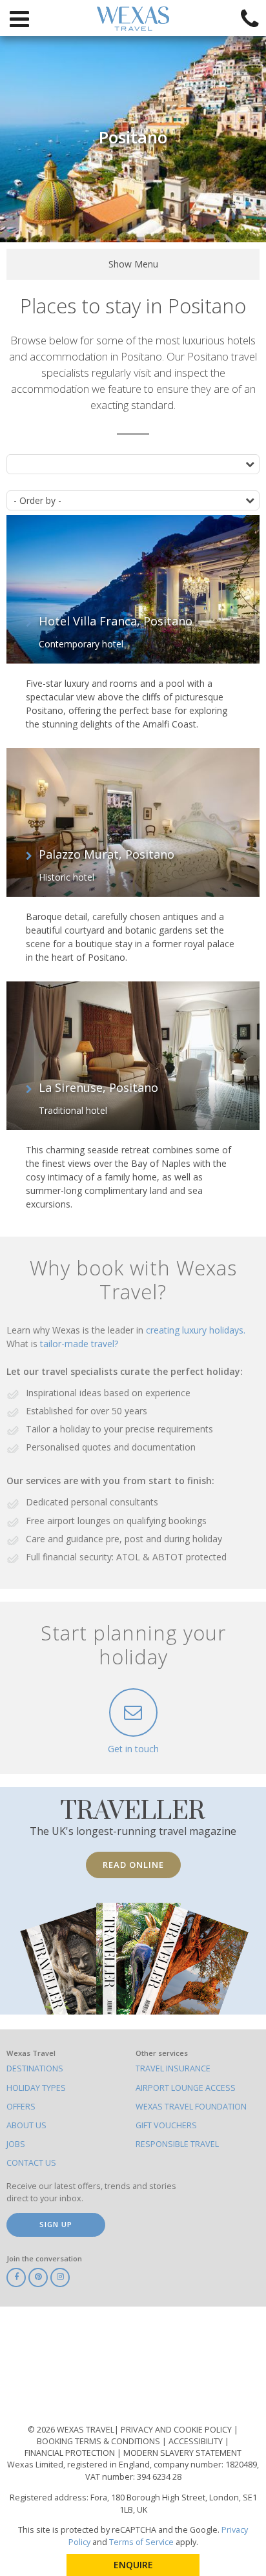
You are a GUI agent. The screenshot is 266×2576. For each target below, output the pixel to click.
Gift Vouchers (166, 2125)
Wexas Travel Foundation (191, 2107)
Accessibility (197, 2441)
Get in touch (133, 1749)
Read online (133, 1865)
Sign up (56, 2224)
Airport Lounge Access (186, 2088)
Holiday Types (36, 2088)
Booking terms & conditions (99, 2441)
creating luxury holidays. (196, 1330)
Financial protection (71, 2453)
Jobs (16, 2144)
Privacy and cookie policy (177, 2430)
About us (26, 2125)
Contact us (31, 2163)
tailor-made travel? (79, 1344)
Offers (21, 2107)
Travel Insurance (173, 2068)
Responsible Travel (177, 2144)
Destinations (35, 2068)
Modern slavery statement (182, 2453)
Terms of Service (141, 2542)
